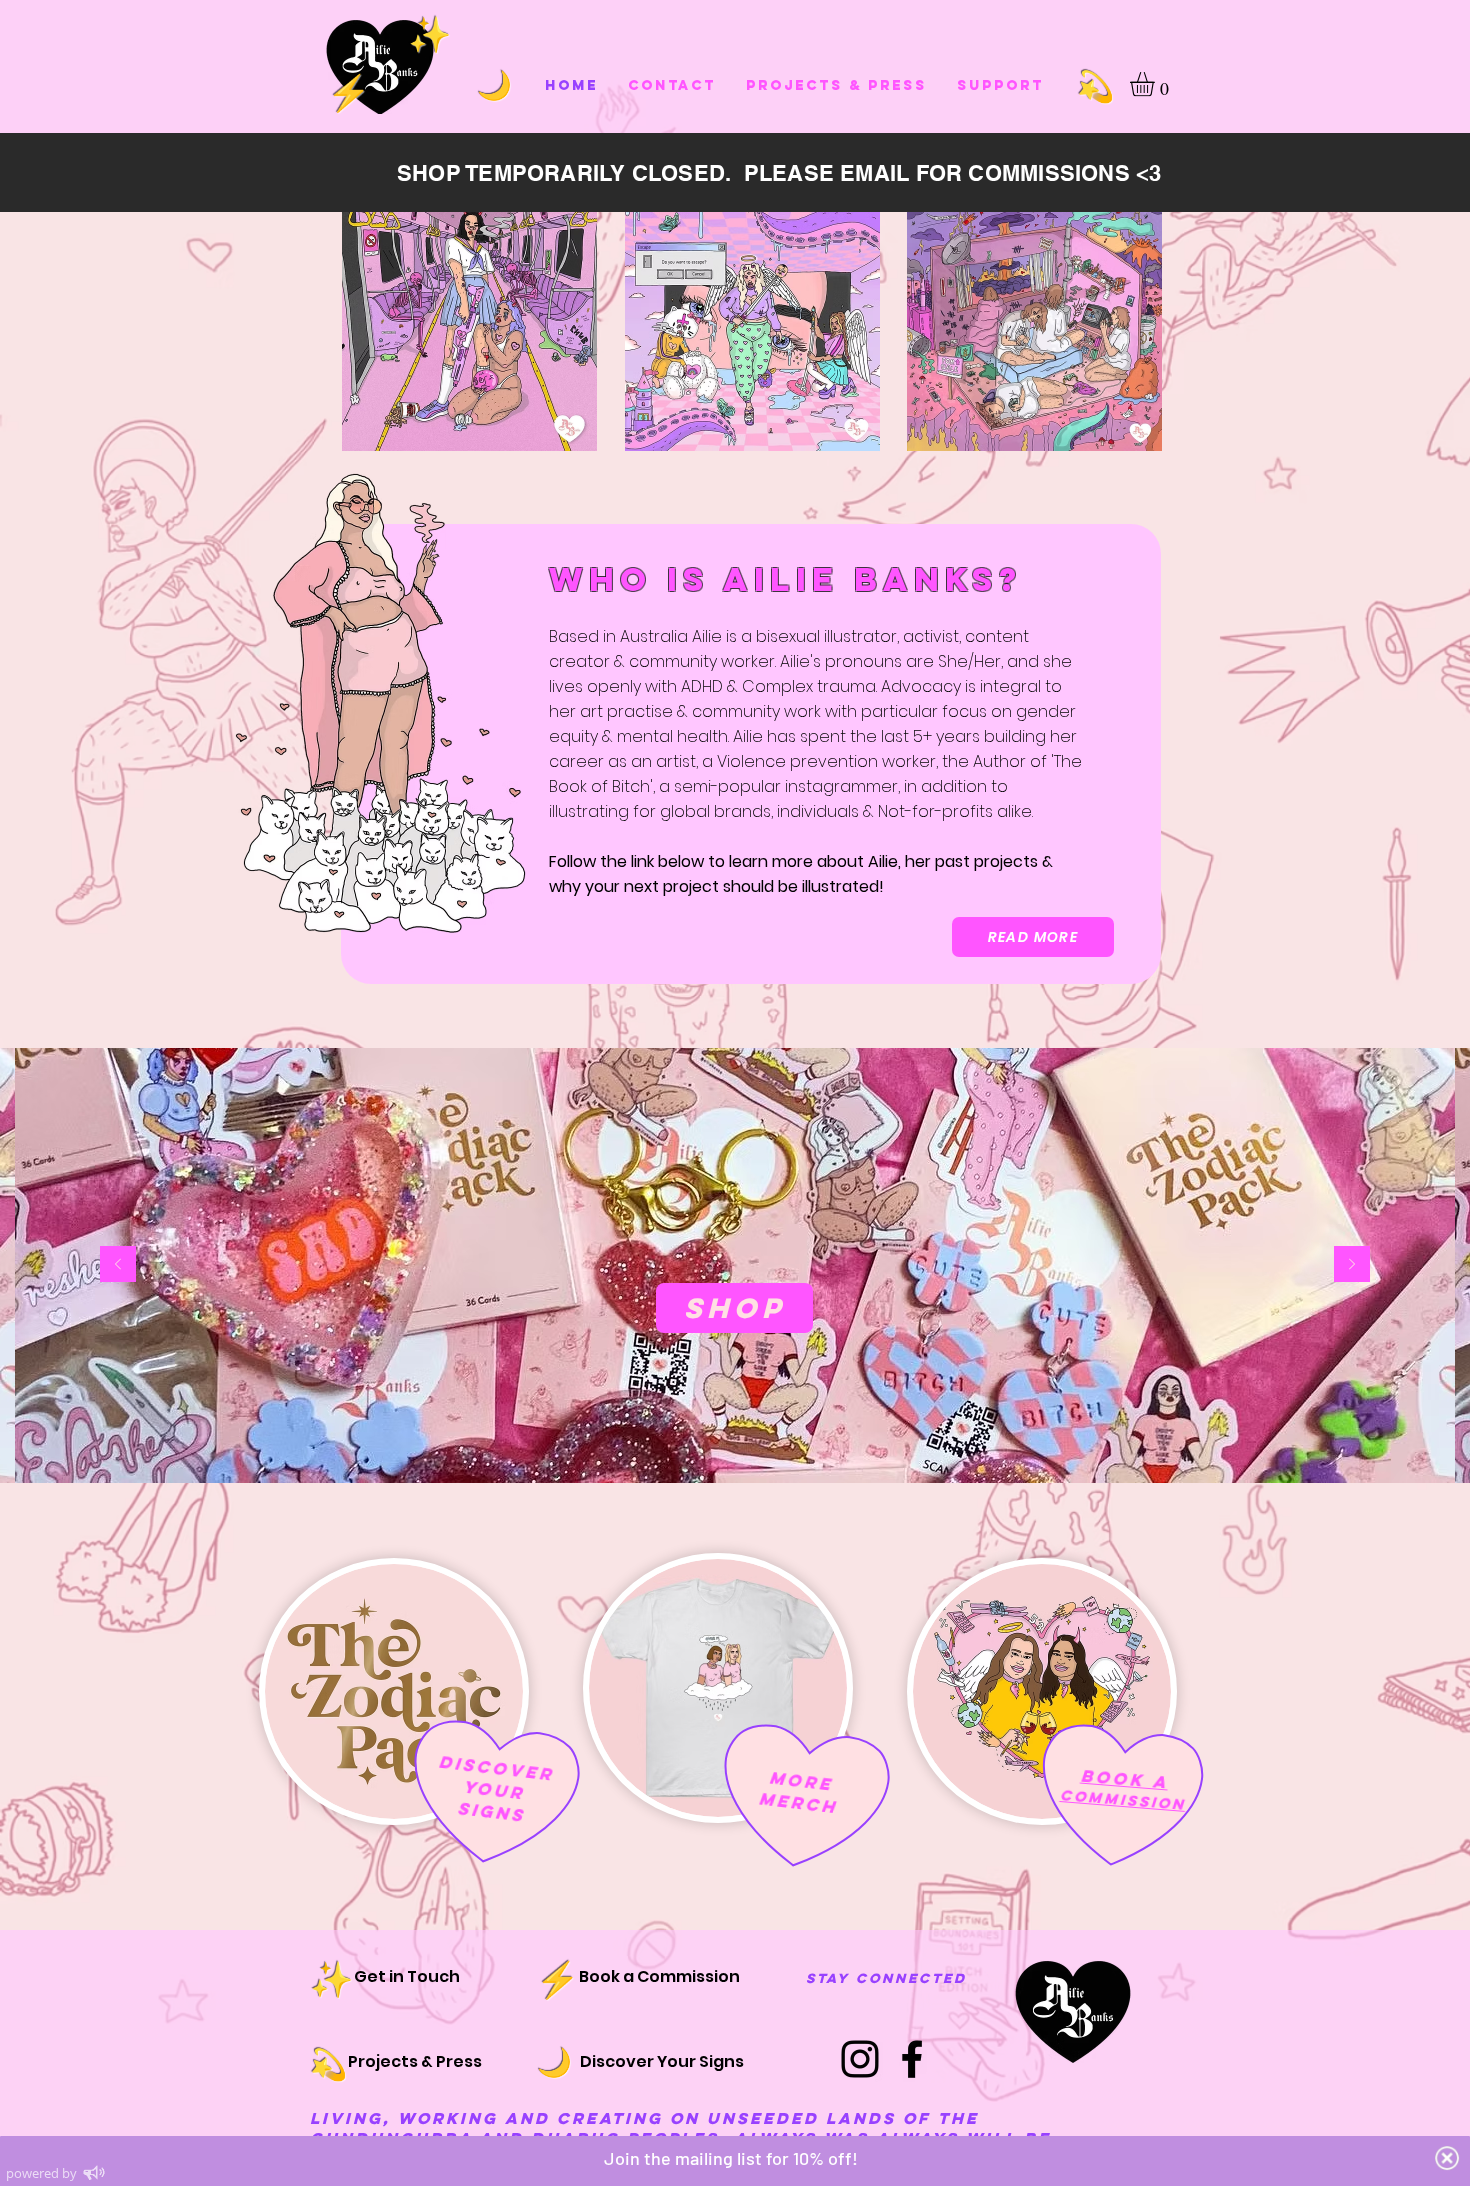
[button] (1156, 84)
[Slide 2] (735, 1433)
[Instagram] (860, 2059)
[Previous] (118, 1265)
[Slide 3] (717, 1433)
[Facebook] (912, 2059)
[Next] (1352, 1265)
